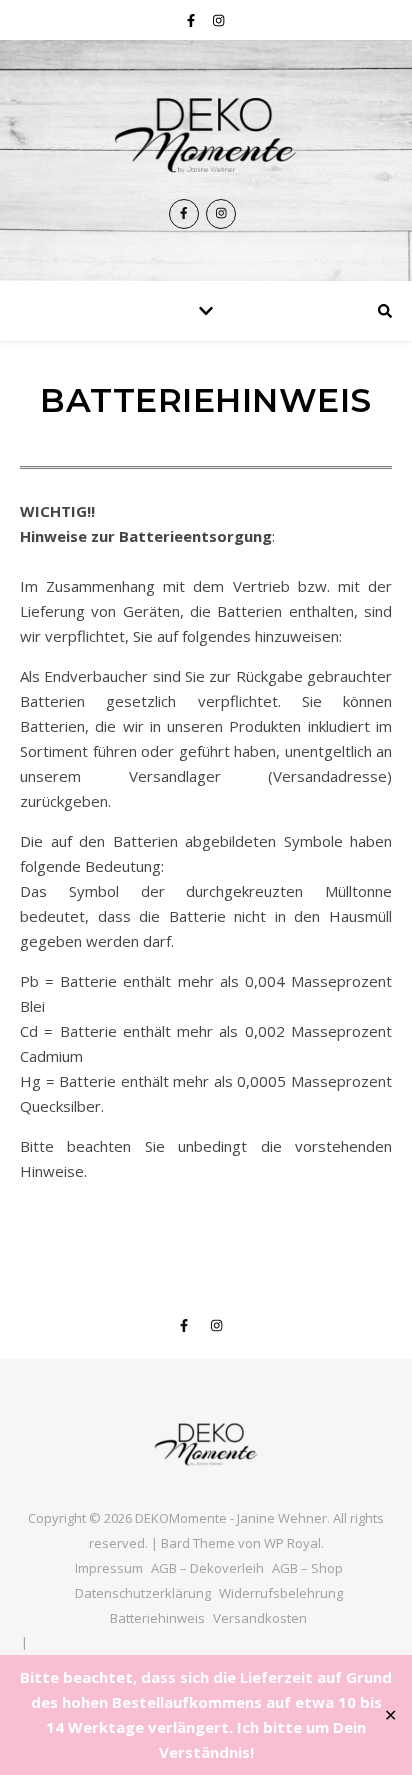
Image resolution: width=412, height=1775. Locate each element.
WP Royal (292, 1543)
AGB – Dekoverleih (207, 1568)
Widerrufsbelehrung (281, 1593)
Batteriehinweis (157, 1618)
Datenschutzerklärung (143, 1593)
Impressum (109, 1568)
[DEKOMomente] (206, 134)
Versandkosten (260, 1618)
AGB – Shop (307, 1568)
